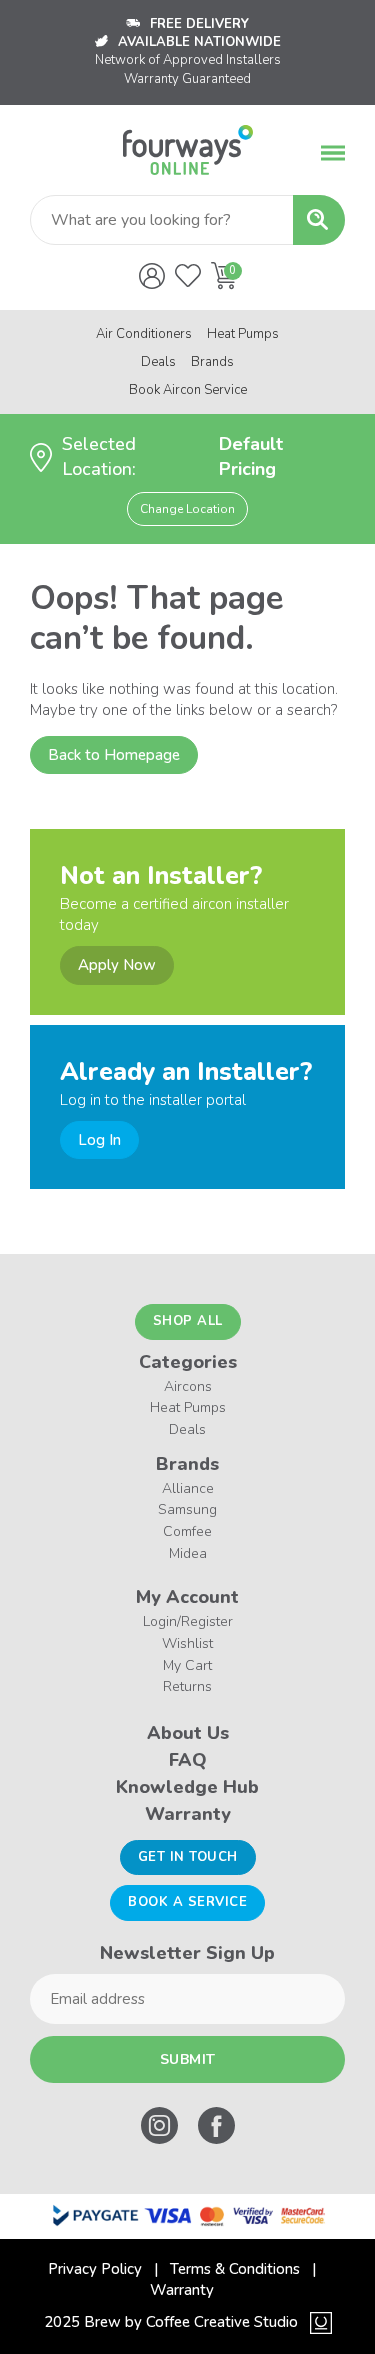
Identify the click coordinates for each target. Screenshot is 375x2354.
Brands (212, 362)
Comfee (187, 1531)
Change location (187, 509)
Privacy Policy (95, 2269)
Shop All (188, 1321)
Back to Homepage (114, 755)
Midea (188, 1553)
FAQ (188, 1760)
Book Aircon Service (188, 390)
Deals (158, 362)
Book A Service (187, 1902)
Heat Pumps (243, 334)
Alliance (188, 1488)
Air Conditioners (144, 334)
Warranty (188, 1814)
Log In (99, 1140)
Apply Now (117, 965)
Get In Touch (188, 1857)
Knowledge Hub (187, 1787)
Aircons (188, 1386)
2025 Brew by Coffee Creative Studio (171, 2322)
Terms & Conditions (235, 2269)
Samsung (187, 1509)
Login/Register (188, 1621)
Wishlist (187, 1643)
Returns (187, 1686)
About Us (188, 1733)
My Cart (187, 1665)
